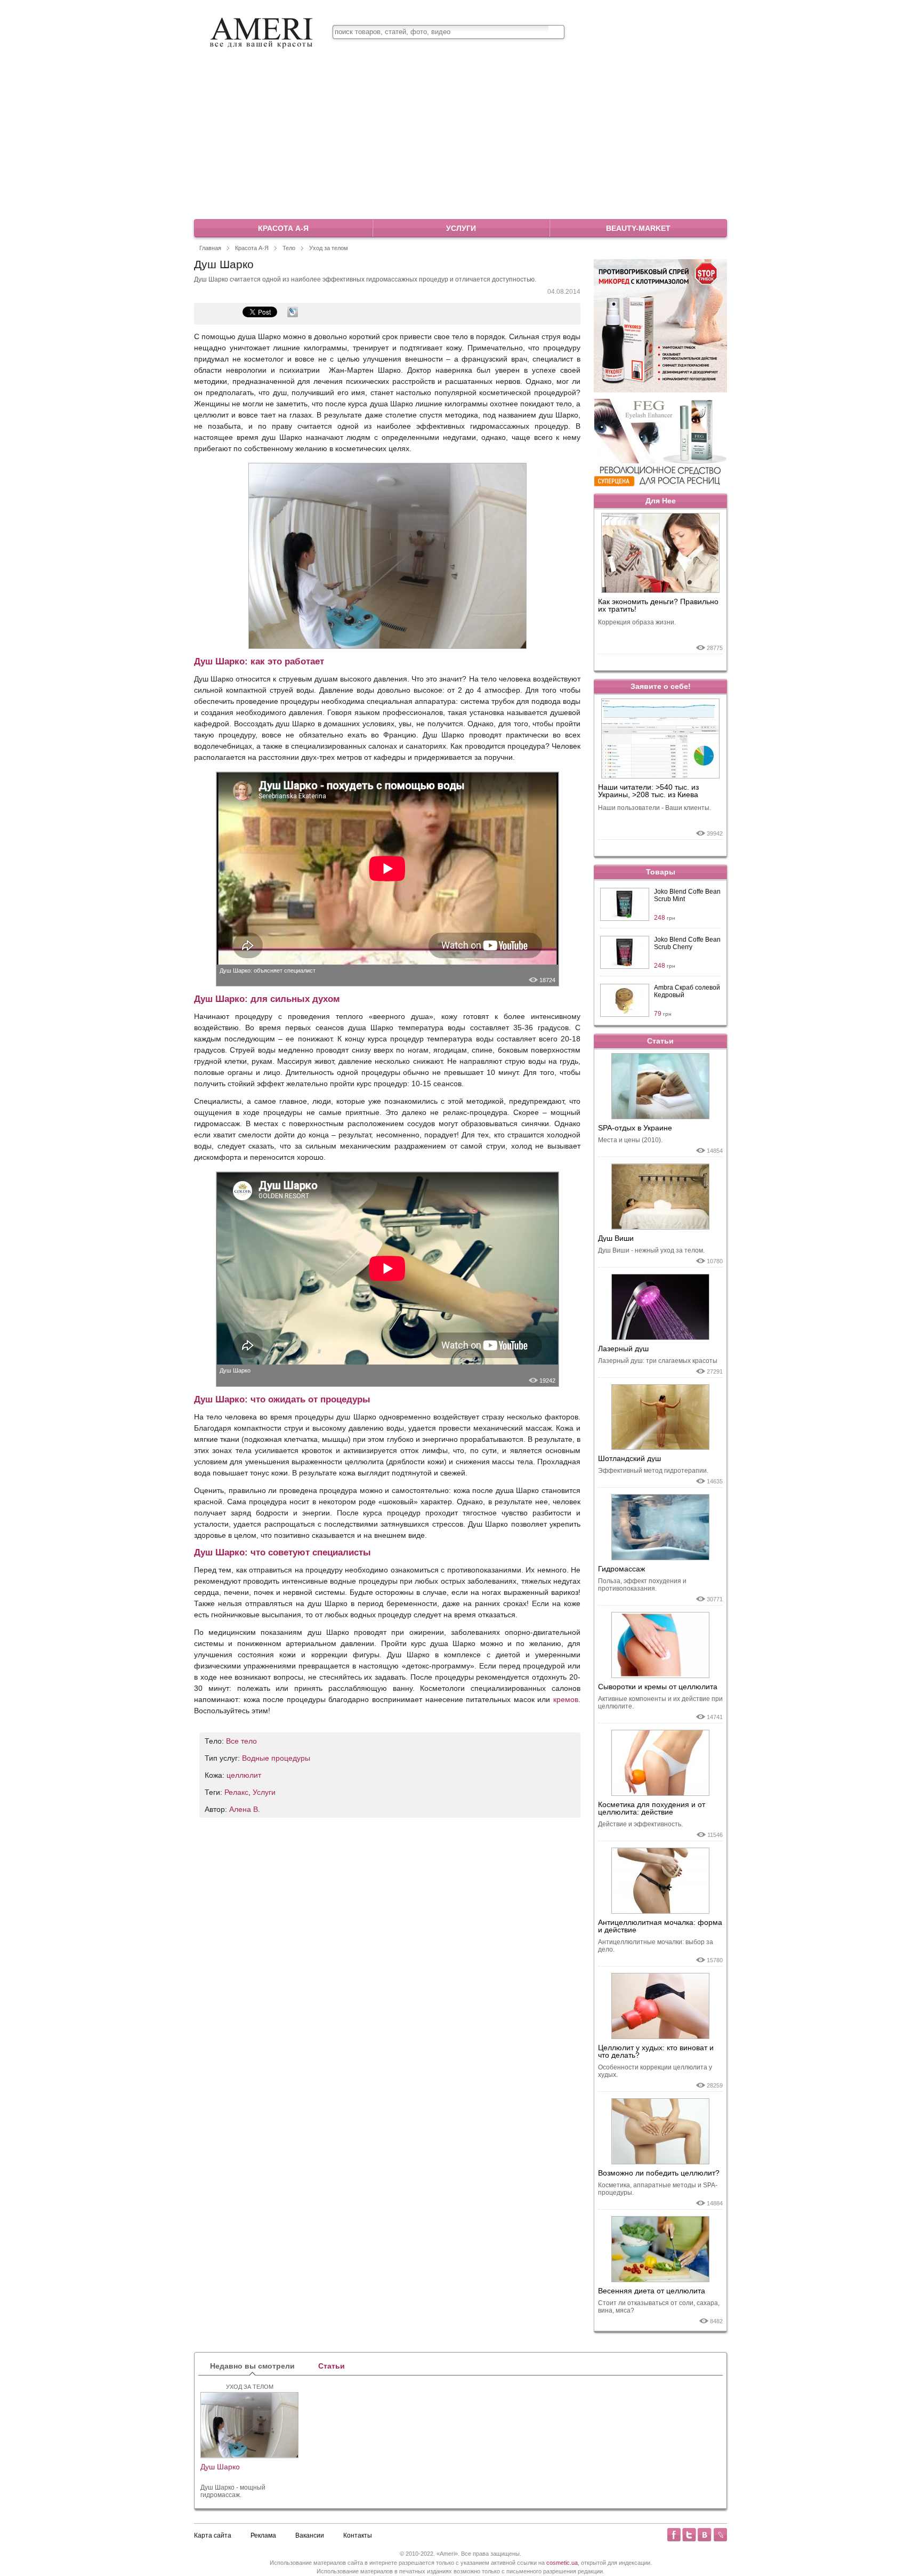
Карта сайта (213, 2535)
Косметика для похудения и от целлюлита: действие (652, 1808)
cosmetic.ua (562, 2563)
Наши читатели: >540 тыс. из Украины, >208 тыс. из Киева (648, 791)
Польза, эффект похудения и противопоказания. (642, 1585)
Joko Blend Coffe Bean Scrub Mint (687, 895)
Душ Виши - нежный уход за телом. (651, 1250)
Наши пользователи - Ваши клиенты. (655, 808)
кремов (566, 1699)
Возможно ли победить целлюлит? (659, 2173)
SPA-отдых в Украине (635, 1128)
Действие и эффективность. (640, 1824)
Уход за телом (329, 248)
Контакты (358, 2535)
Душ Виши (616, 1238)
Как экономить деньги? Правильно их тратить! (658, 605)
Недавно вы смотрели (252, 2366)
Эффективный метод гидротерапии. (653, 1471)
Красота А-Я (283, 228)
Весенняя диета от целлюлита (652, 2291)
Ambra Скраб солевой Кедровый (687, 991)
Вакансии (310, 2535)
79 (663, 1014)
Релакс (236, 1792)
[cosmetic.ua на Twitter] (689, 2535)
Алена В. (245, 1809)
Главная (210, 248)
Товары (661, 872)
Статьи (660, 1041)
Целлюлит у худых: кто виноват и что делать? (656, 2051)
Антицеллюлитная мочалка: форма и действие (660, 1926)
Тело (289, 248)
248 (665, 918)
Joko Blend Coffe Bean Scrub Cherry (687, 943)
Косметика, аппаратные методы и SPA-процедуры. (658, 2189)
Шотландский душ (629, 1458)
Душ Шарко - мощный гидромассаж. (233, 2491)
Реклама (263, 2535)
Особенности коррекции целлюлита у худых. (655, 2071)
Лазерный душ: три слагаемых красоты (658, 1361)
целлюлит (244, 1775)
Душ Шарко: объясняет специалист (268, 970)
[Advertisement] (461, 138)
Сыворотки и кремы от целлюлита (658, 1687)
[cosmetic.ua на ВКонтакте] (705, 2535)
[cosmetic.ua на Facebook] (674, 2535)
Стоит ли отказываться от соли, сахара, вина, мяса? (659, 2307)
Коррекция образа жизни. (637, 622)
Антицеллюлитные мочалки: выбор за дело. (656, 1946)
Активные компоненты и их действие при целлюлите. (660, 1703)
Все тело (241, 1741)
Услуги (461, 228)
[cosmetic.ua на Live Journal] (720, 2535)
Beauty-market (638, 228)
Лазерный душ (623, 1349)
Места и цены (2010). (630, 1140)
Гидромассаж (621, 1569)
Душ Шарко (235, 1370)
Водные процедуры (276, 1758)
